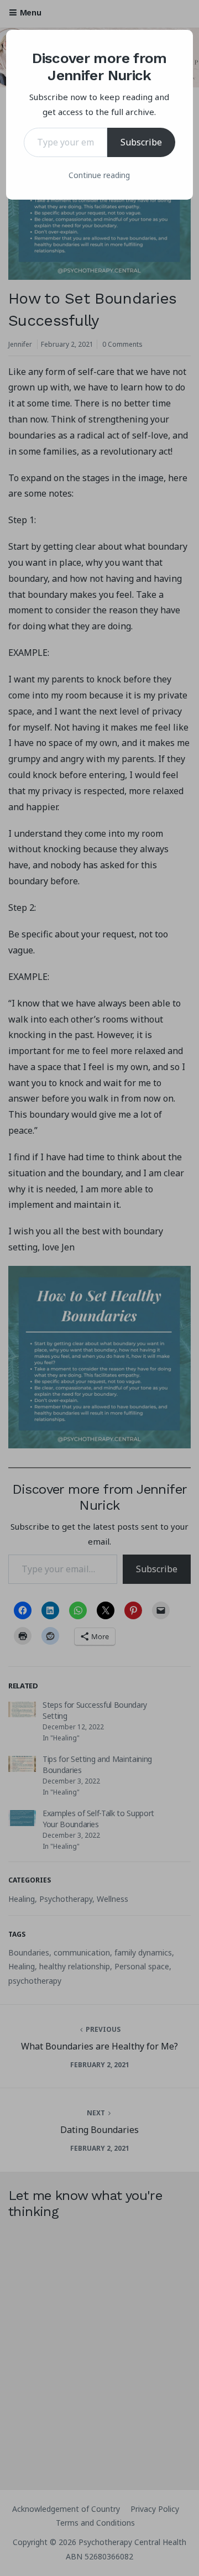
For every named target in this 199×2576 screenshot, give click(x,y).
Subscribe (141, 142)
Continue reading (99, 175)
